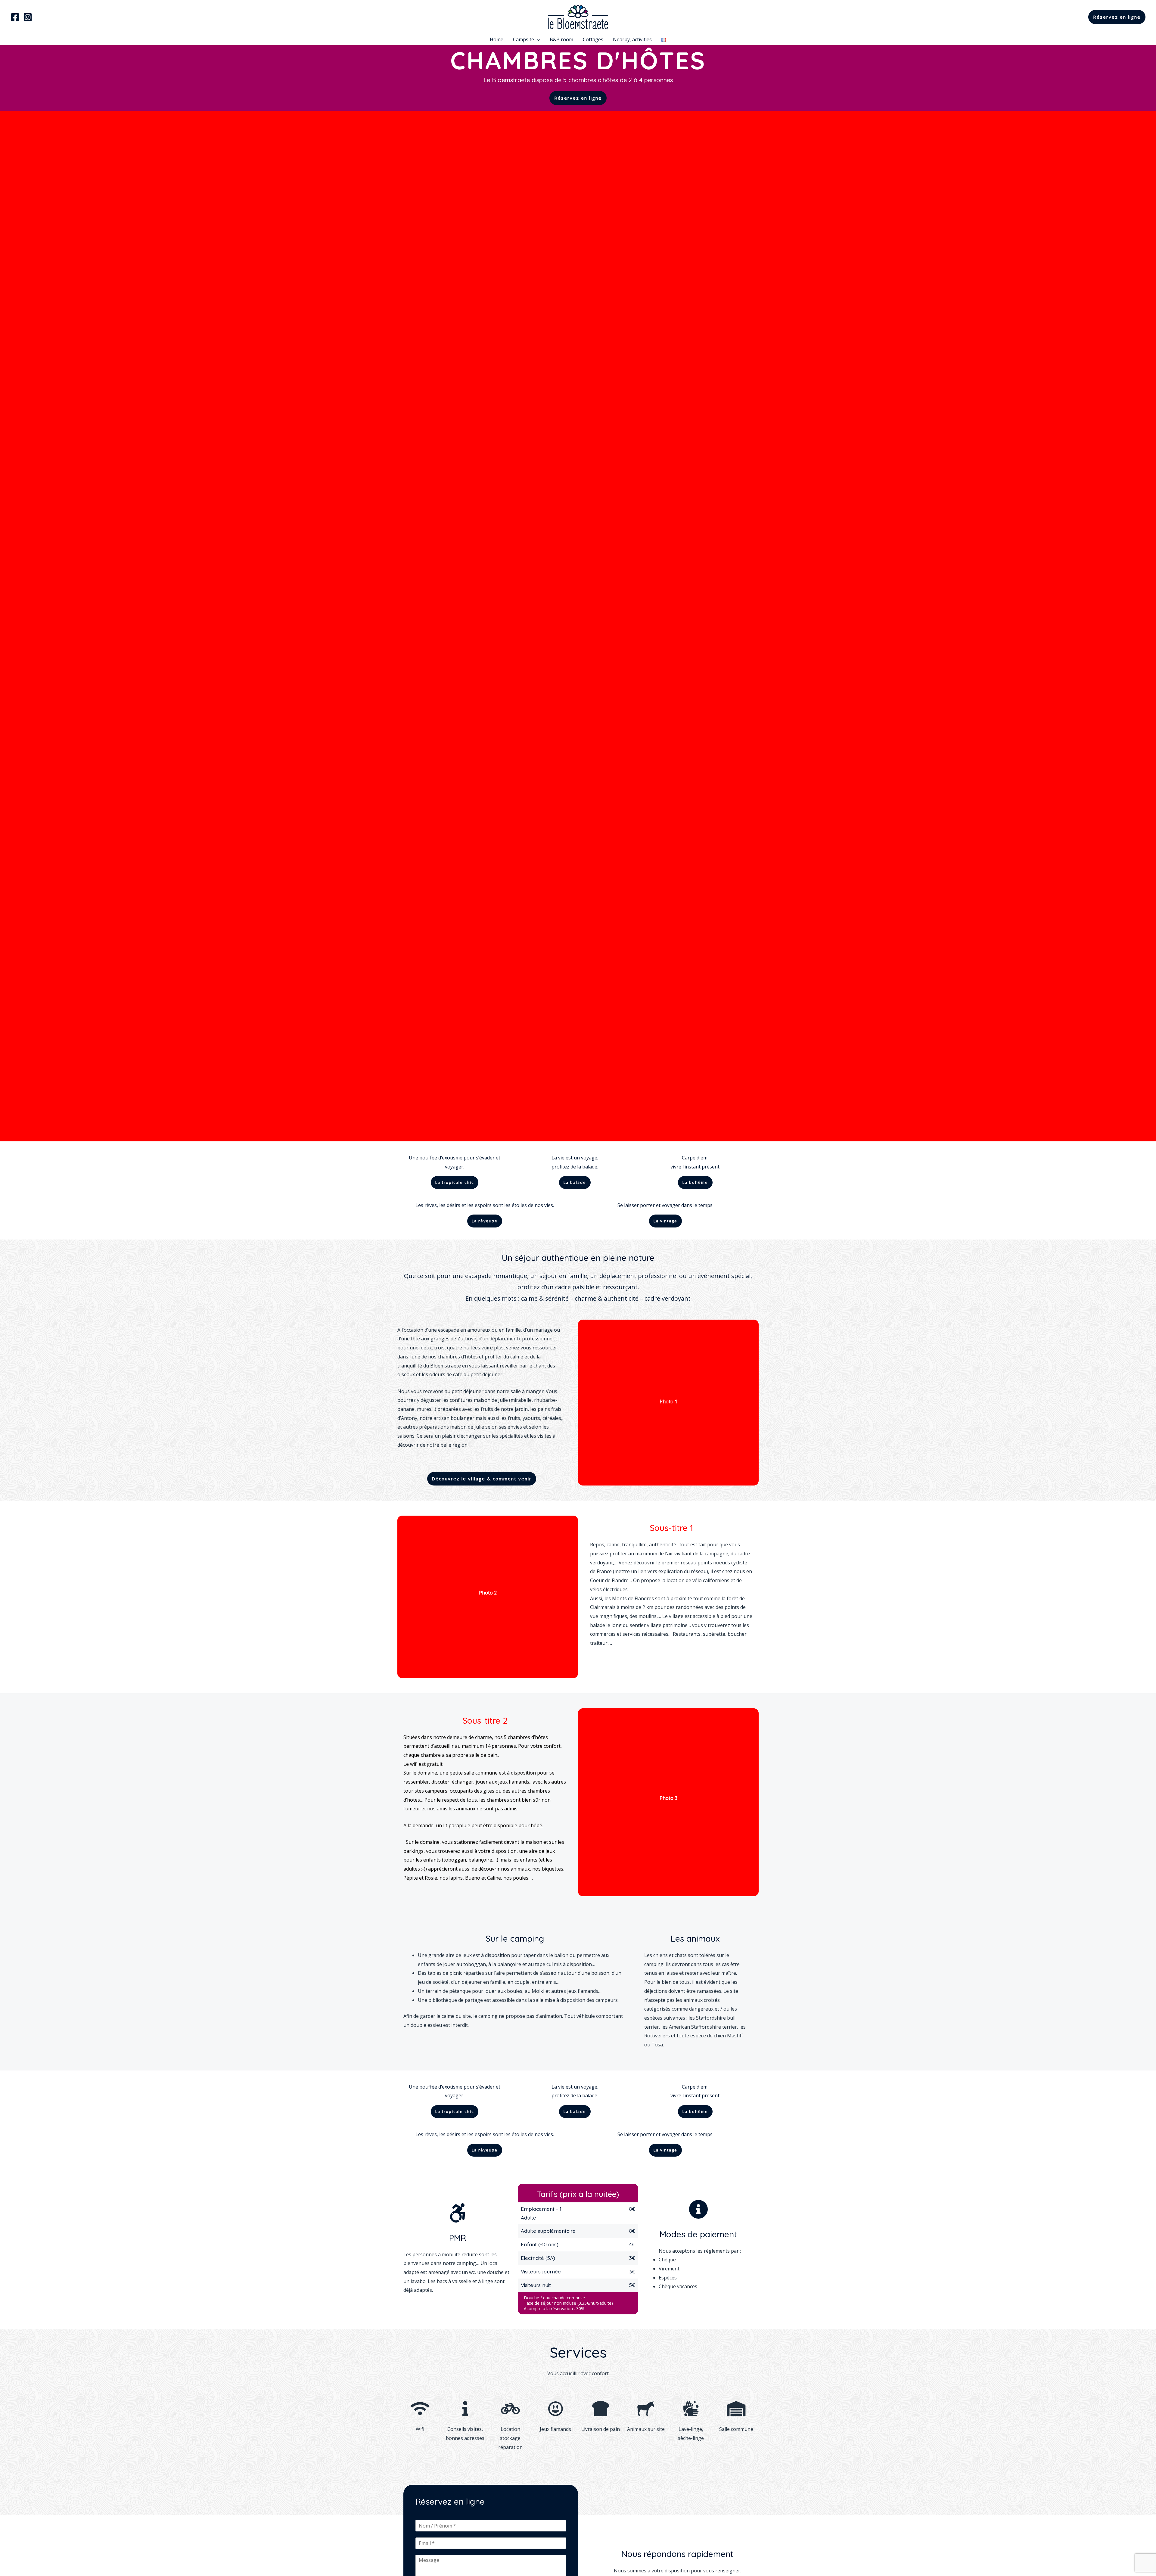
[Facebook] (15, 17)
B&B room (561, 39)
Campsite (524, 39)
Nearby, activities (632, 39)
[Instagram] (28, 17)
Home (497, 39)
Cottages (593, 39)
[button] (578, 98)
